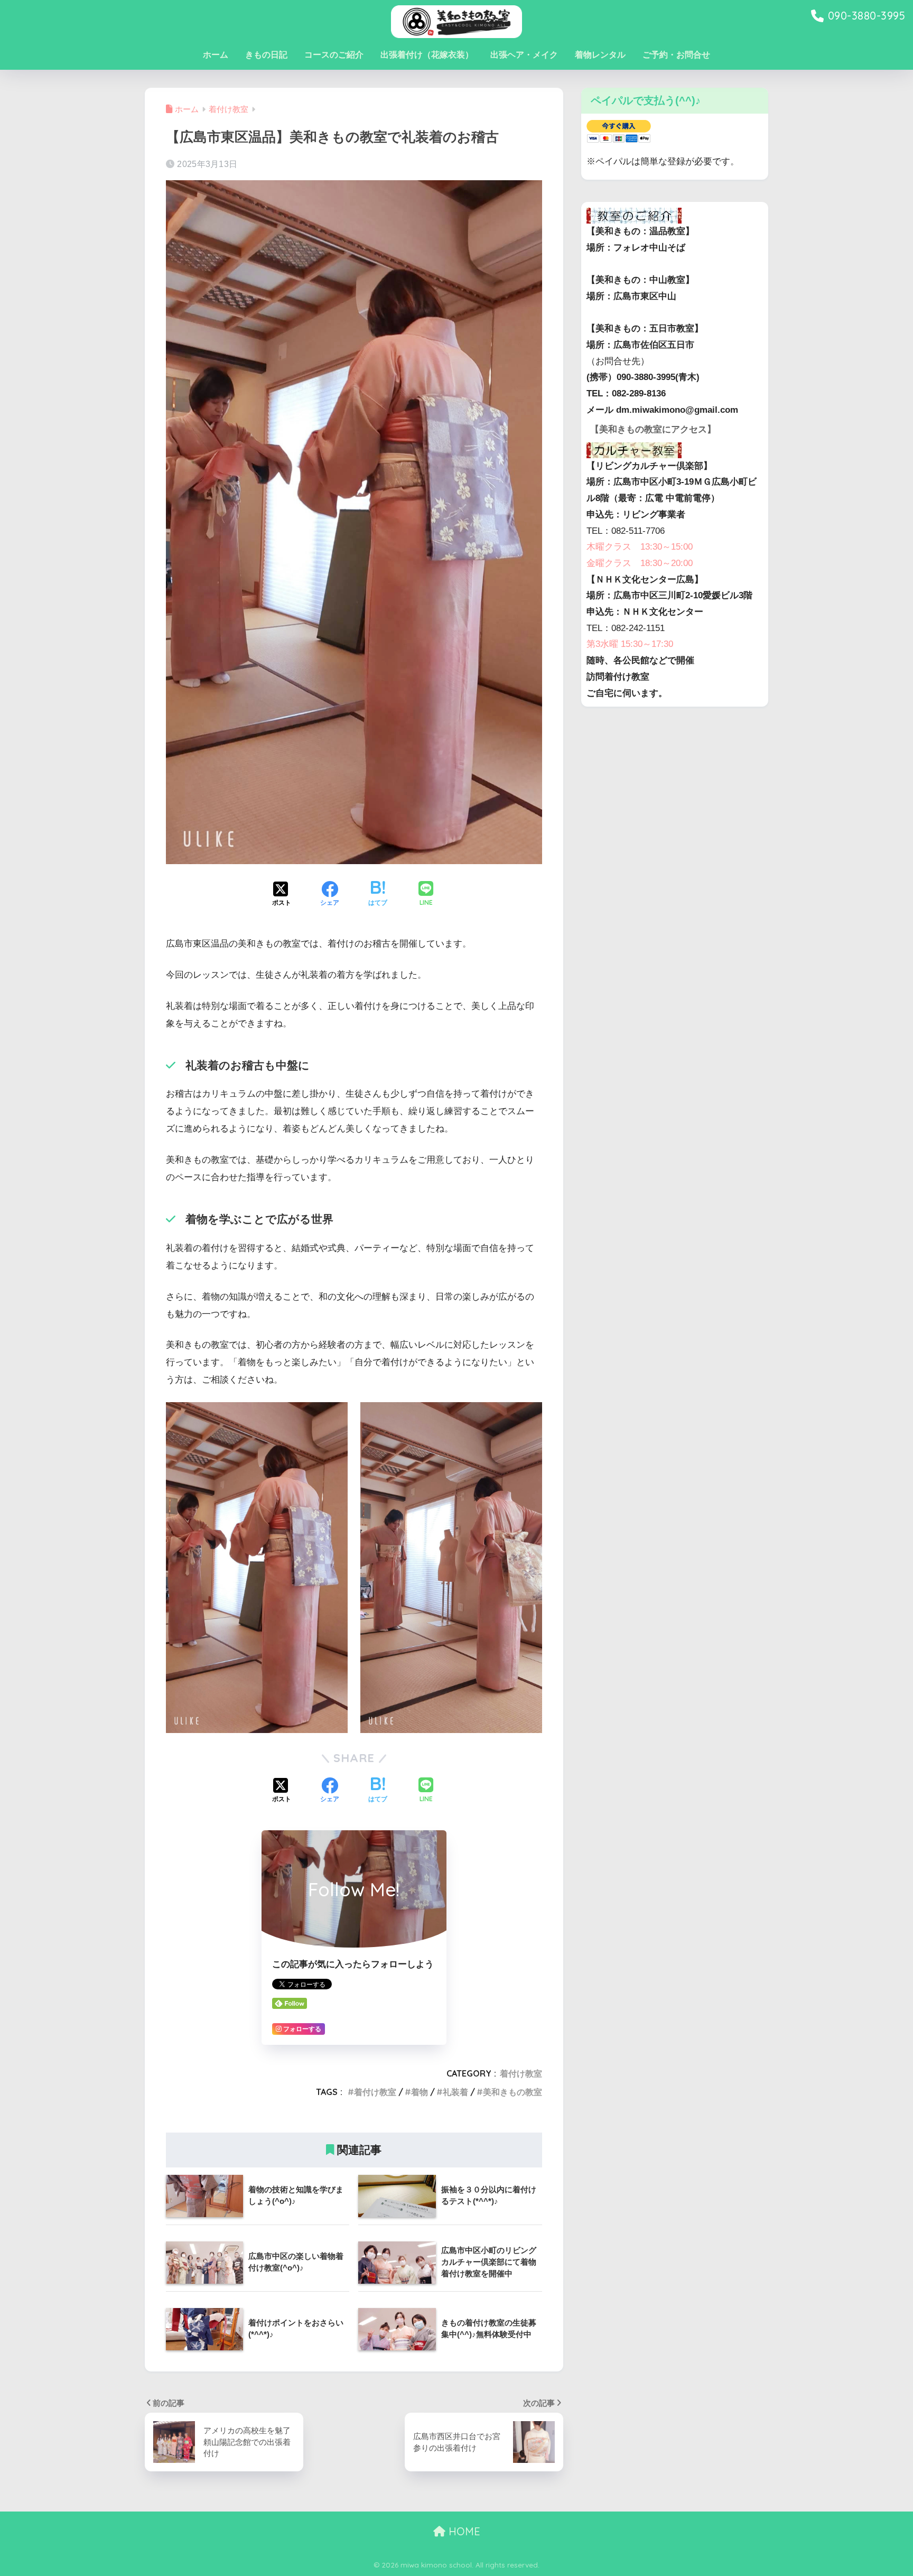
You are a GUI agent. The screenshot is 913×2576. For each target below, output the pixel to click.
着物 (420, 2092)
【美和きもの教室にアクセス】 (653, 429)
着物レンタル (600, 55)
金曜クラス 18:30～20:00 (640, 563)
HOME (463, 2531)
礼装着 (455, 2092)
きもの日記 (266, 55)
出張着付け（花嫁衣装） (427, 55)
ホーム (216, 55)
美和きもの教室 (513, 2092)
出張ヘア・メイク (524, 55)
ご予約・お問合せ (676, 55)
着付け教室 (521, 2073)
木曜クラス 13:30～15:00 (640, 547)
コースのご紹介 (334, 55)
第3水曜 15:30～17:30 (630, 644)
